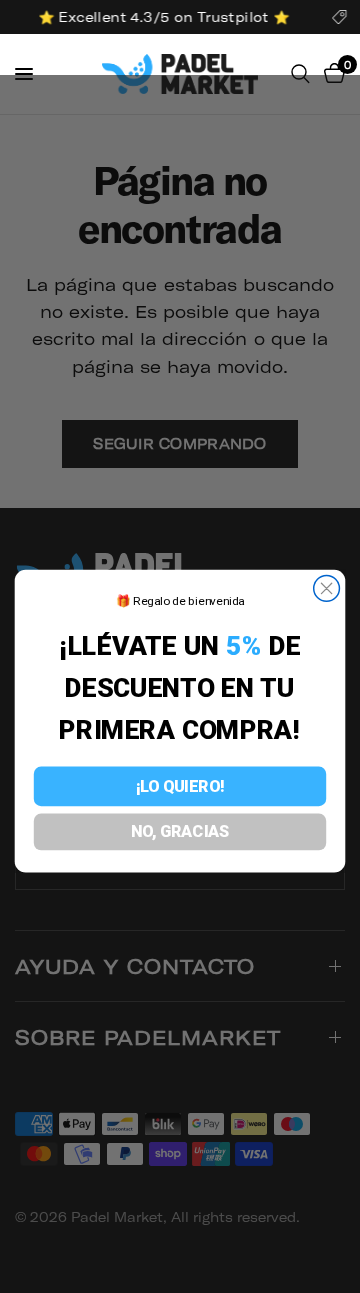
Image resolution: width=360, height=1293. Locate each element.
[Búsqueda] (300, 74)
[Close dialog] (327, 589)
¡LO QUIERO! (180, 786)
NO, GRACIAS (180, 832)
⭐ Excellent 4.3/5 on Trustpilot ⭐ (162, 17)
